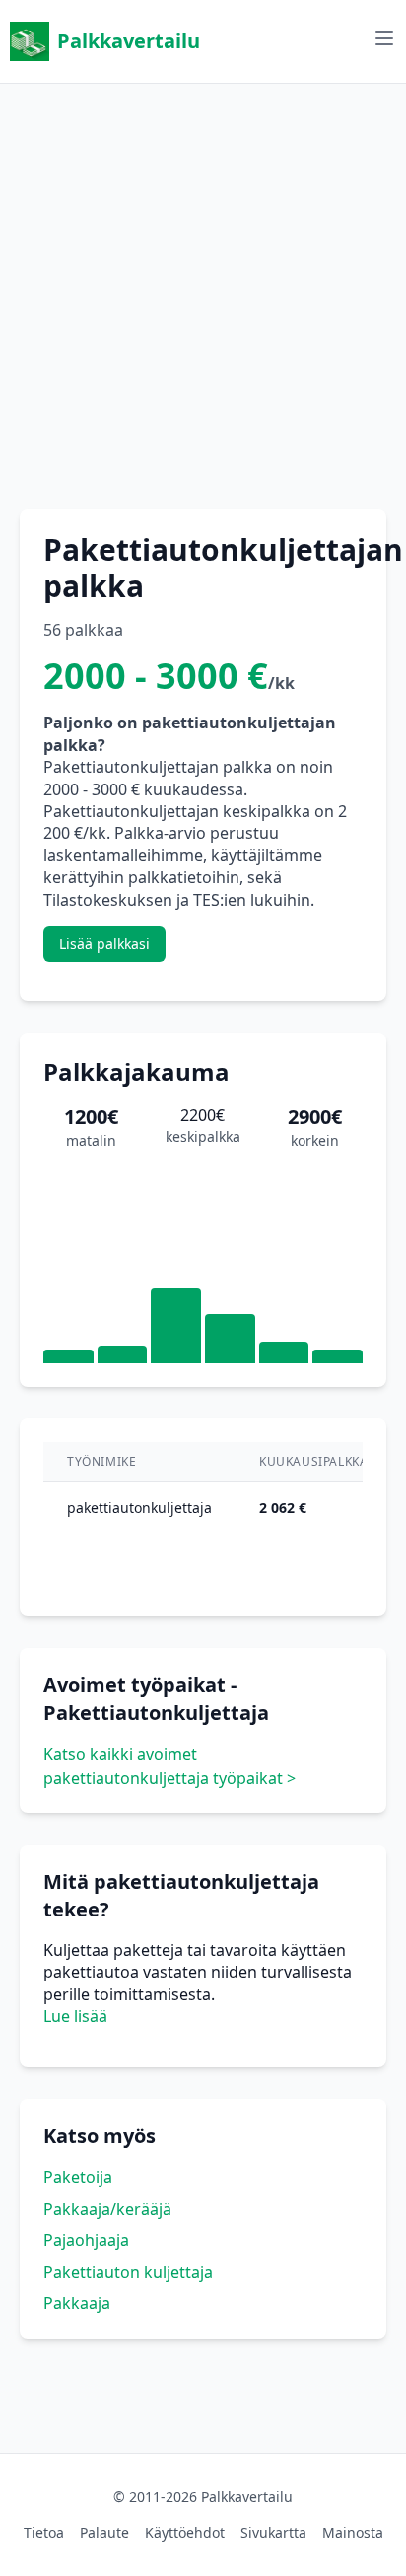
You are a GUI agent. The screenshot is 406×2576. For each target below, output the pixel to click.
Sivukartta (273, 2532)
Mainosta (353, 2532)
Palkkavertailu (129, 41)
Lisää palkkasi (104, 943)
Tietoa (44, 2532)
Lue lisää (75, 2016)
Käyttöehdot (185, 2532)
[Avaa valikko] (384, 38)
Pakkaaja (77, 2303)
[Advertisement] (203, 286)
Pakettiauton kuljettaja (128, 2272)
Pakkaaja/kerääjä (107, 2209)
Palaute (104, 2532)
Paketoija (78, 2177)
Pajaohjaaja (86, 2240)
